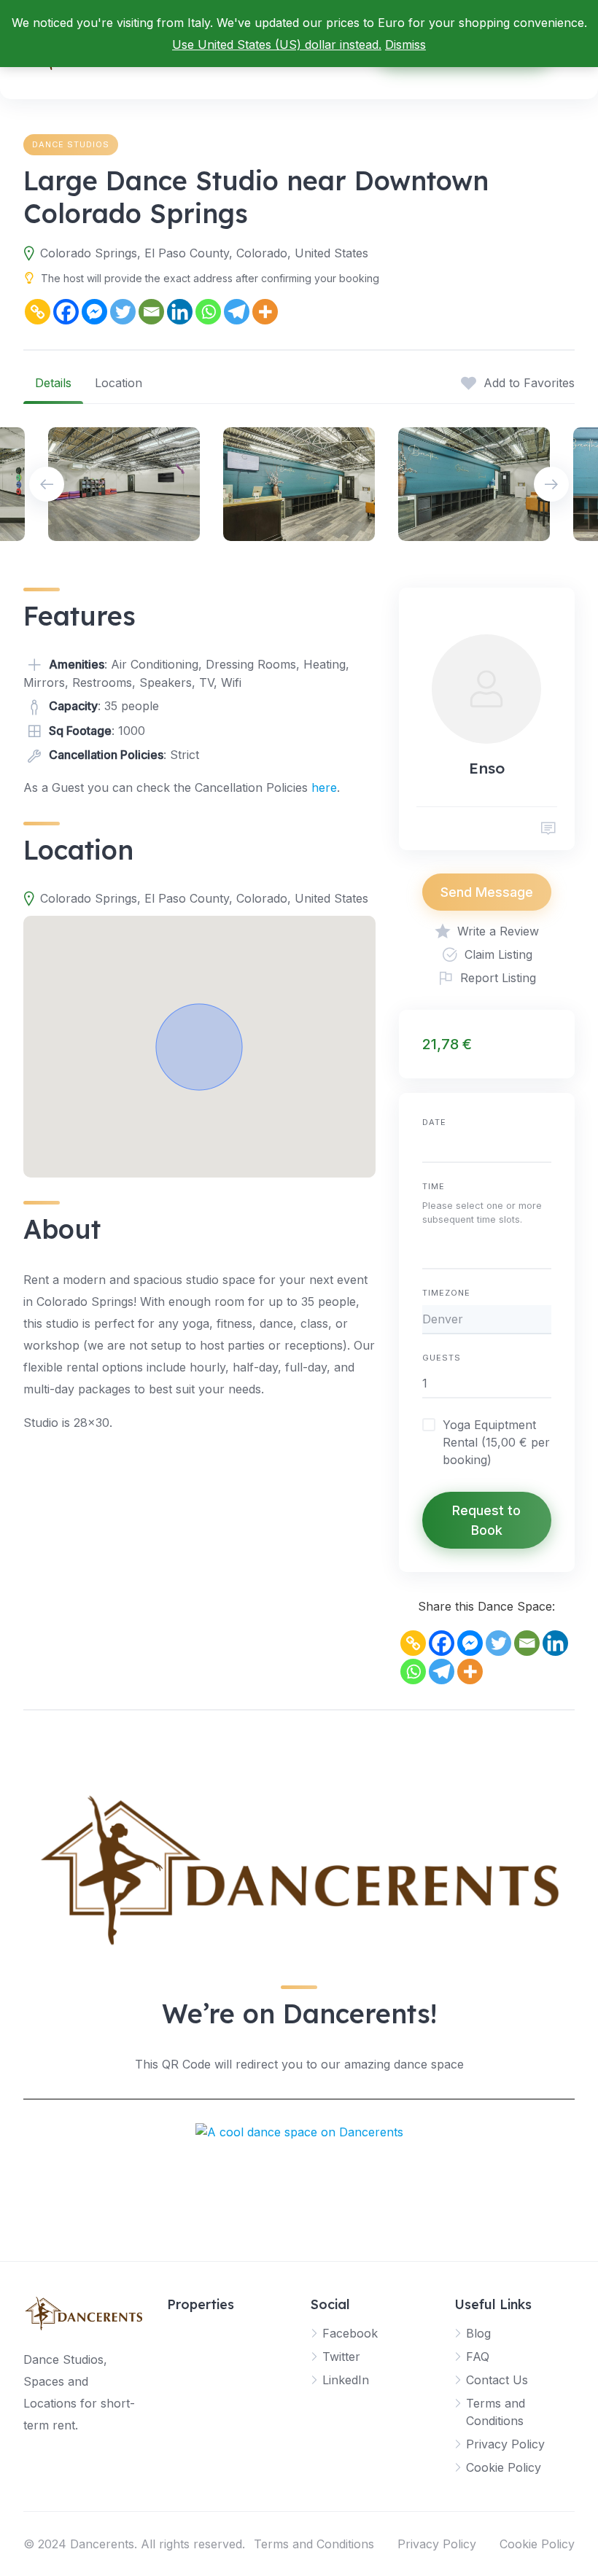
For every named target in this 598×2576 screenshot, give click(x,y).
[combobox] (487, 1252)
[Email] (151, 312)
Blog (478, 2333)
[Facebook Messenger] (94, 312)
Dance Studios (71, 144)
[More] (265, 312)
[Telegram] (237, 312)
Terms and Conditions (314, 2544)
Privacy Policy (505, 2444)
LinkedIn (346, 2380)
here (324, 787)
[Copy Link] (38, 312)
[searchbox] (427, 1254)
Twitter (341, 2357)
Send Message (487, 892)
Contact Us (497, 2380)
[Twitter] (123, 312)
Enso (487, 768)
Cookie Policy (504, 2467)
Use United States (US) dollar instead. (277, 44)
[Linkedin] (180, 312)
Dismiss (405, 44)
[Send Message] (548, 829)
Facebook (350, 2333)
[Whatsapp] (208, 312)
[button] (199, 1047)
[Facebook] (66, 312)
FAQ (478, 2357)
